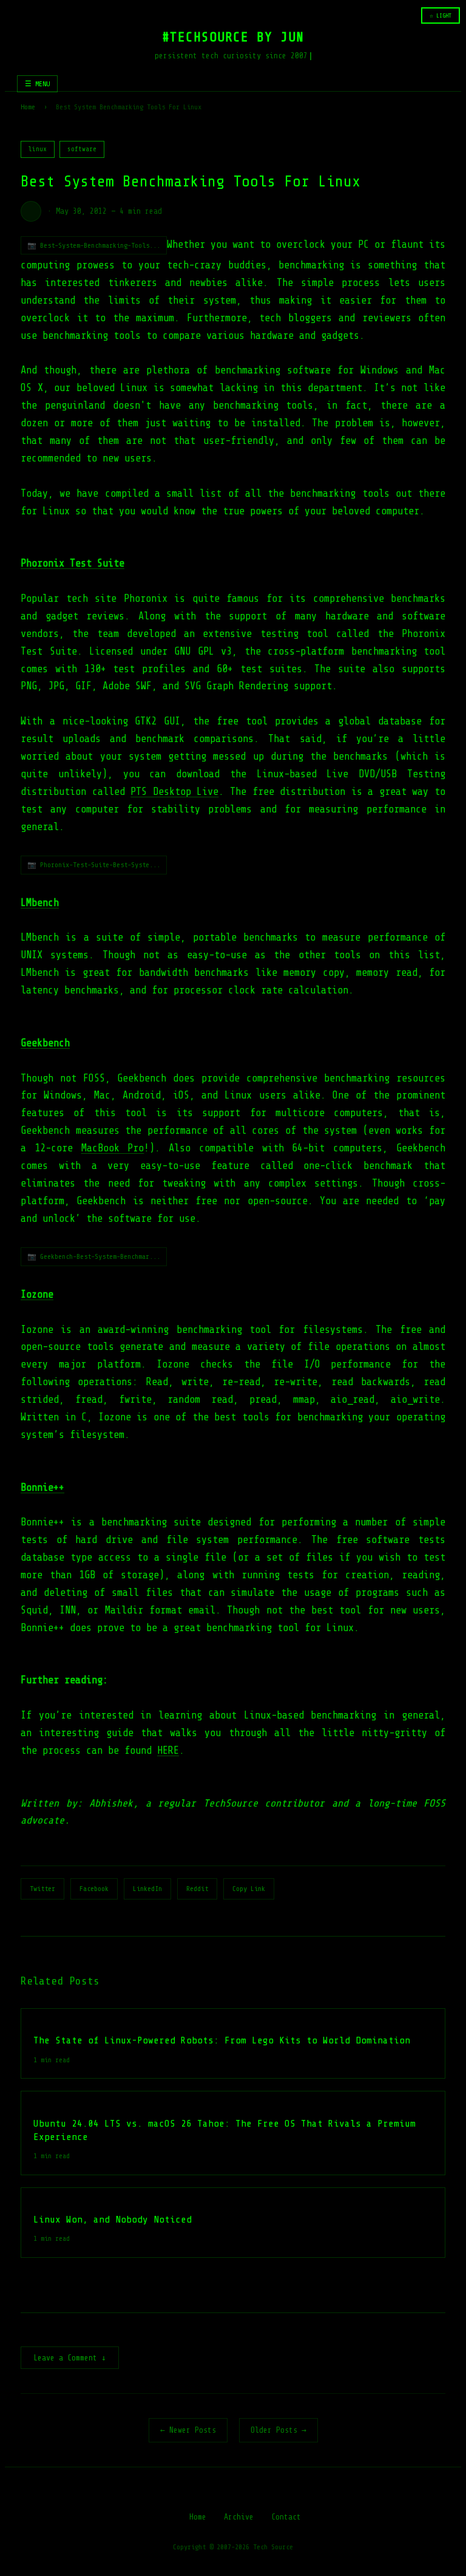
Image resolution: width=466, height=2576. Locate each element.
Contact (286, 2517)
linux (38, 149)
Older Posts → (279, 2430)
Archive (239, 2517)
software (82, 149)
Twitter (42, 1889)
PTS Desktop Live (174, 792)
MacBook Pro (113, 1148)
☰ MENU (37, 84)
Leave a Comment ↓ (70, 2358)
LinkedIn (147, 1889)
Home (28, 107)
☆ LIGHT (441, 15)
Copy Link (249, 1889)
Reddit (197, 1889)
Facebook (94, 1889)
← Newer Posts (188, 2430)
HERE (168, 1750)
